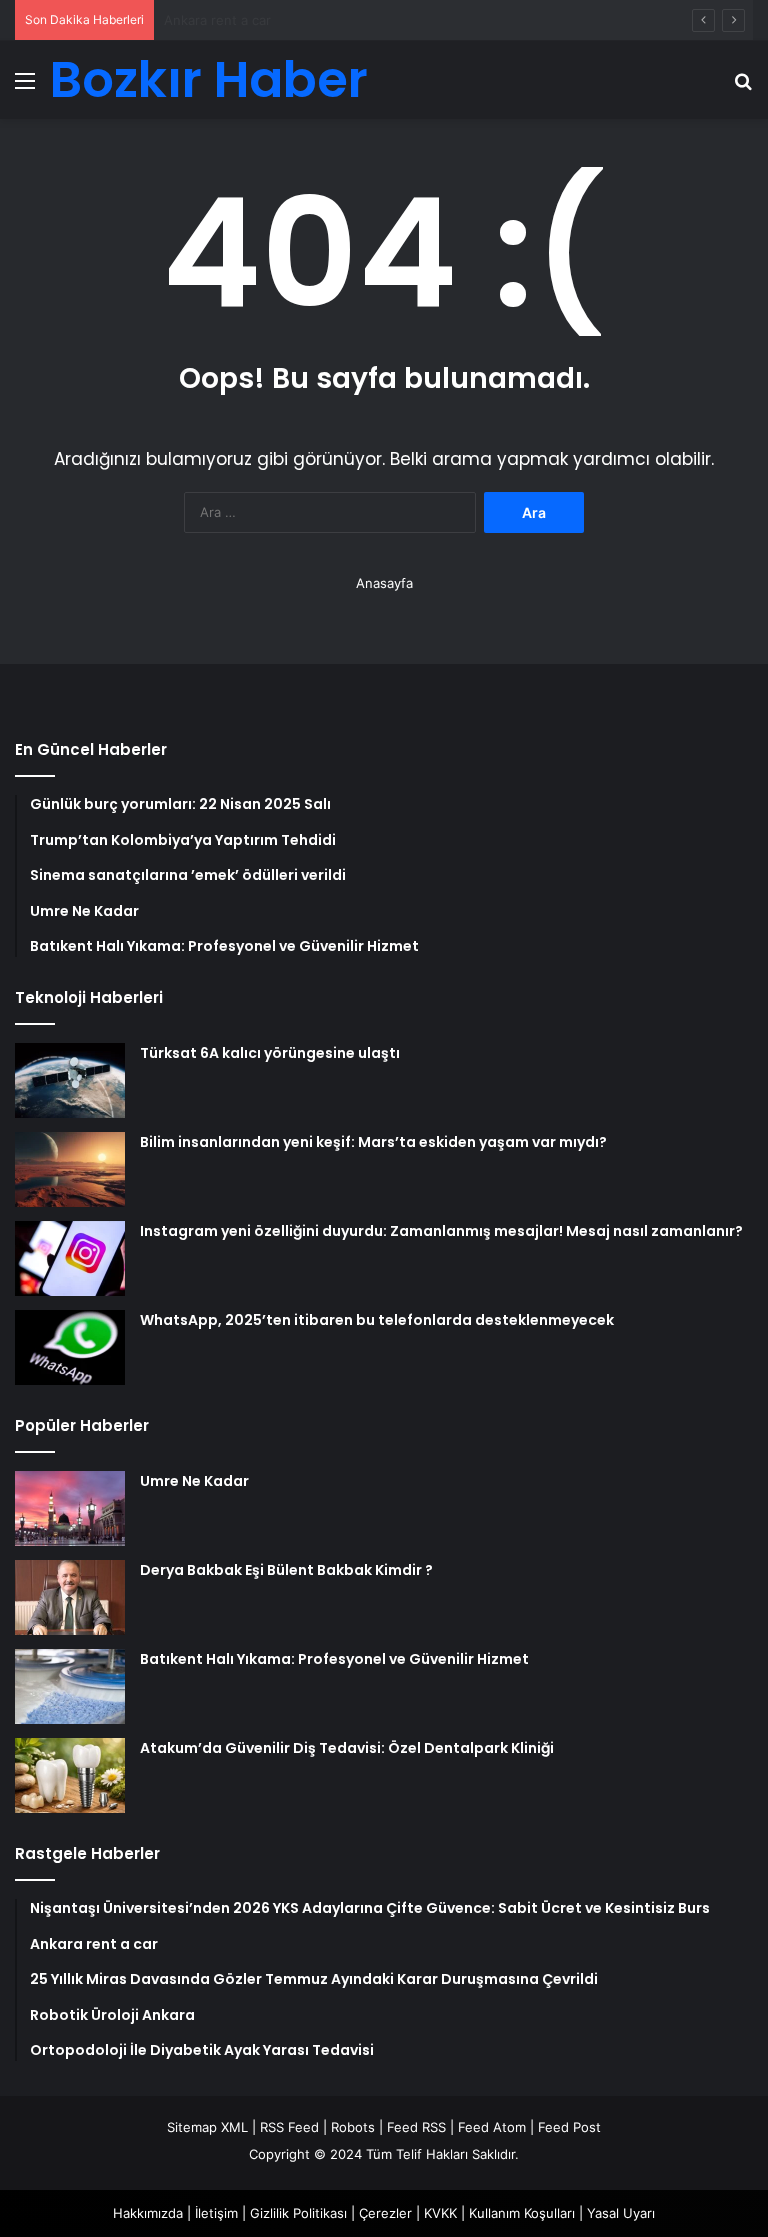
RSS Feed (289, 2127)
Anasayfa (384, 583)
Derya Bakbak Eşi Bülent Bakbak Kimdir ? (286, 1570)
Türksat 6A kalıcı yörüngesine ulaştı (270, 1053)
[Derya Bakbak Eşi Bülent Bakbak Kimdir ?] (70, 1597)
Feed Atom (492, 2127)
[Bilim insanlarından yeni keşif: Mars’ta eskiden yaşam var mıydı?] (70, 1169)
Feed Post (569, 2127)
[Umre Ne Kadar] (70, 1508)
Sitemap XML (207, 2127)
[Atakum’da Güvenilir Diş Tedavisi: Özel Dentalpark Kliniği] (70, 1775)
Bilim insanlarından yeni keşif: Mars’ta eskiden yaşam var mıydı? (373, 1142)
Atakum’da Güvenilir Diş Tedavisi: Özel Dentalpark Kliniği (347, 1748)
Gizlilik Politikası (298, 2213)
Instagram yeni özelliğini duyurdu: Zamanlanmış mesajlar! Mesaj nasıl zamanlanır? (441, 1231)
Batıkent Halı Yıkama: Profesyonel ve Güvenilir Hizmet (334, 1659)
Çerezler (385, 2213)
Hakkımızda (148, 2213)
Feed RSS (416, 2127)
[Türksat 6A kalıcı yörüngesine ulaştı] (70, 1080)
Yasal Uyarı (621, 2213)
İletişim (216, 2213)
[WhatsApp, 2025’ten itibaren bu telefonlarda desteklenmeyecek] (70, 1347)
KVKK (440, 2213)
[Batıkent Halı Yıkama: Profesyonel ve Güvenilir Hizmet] (70, 1686)
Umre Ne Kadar (194, 1481)
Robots (353, 2127)
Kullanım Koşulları (522, 2213)
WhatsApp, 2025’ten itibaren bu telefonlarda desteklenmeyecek (377, 1320)
